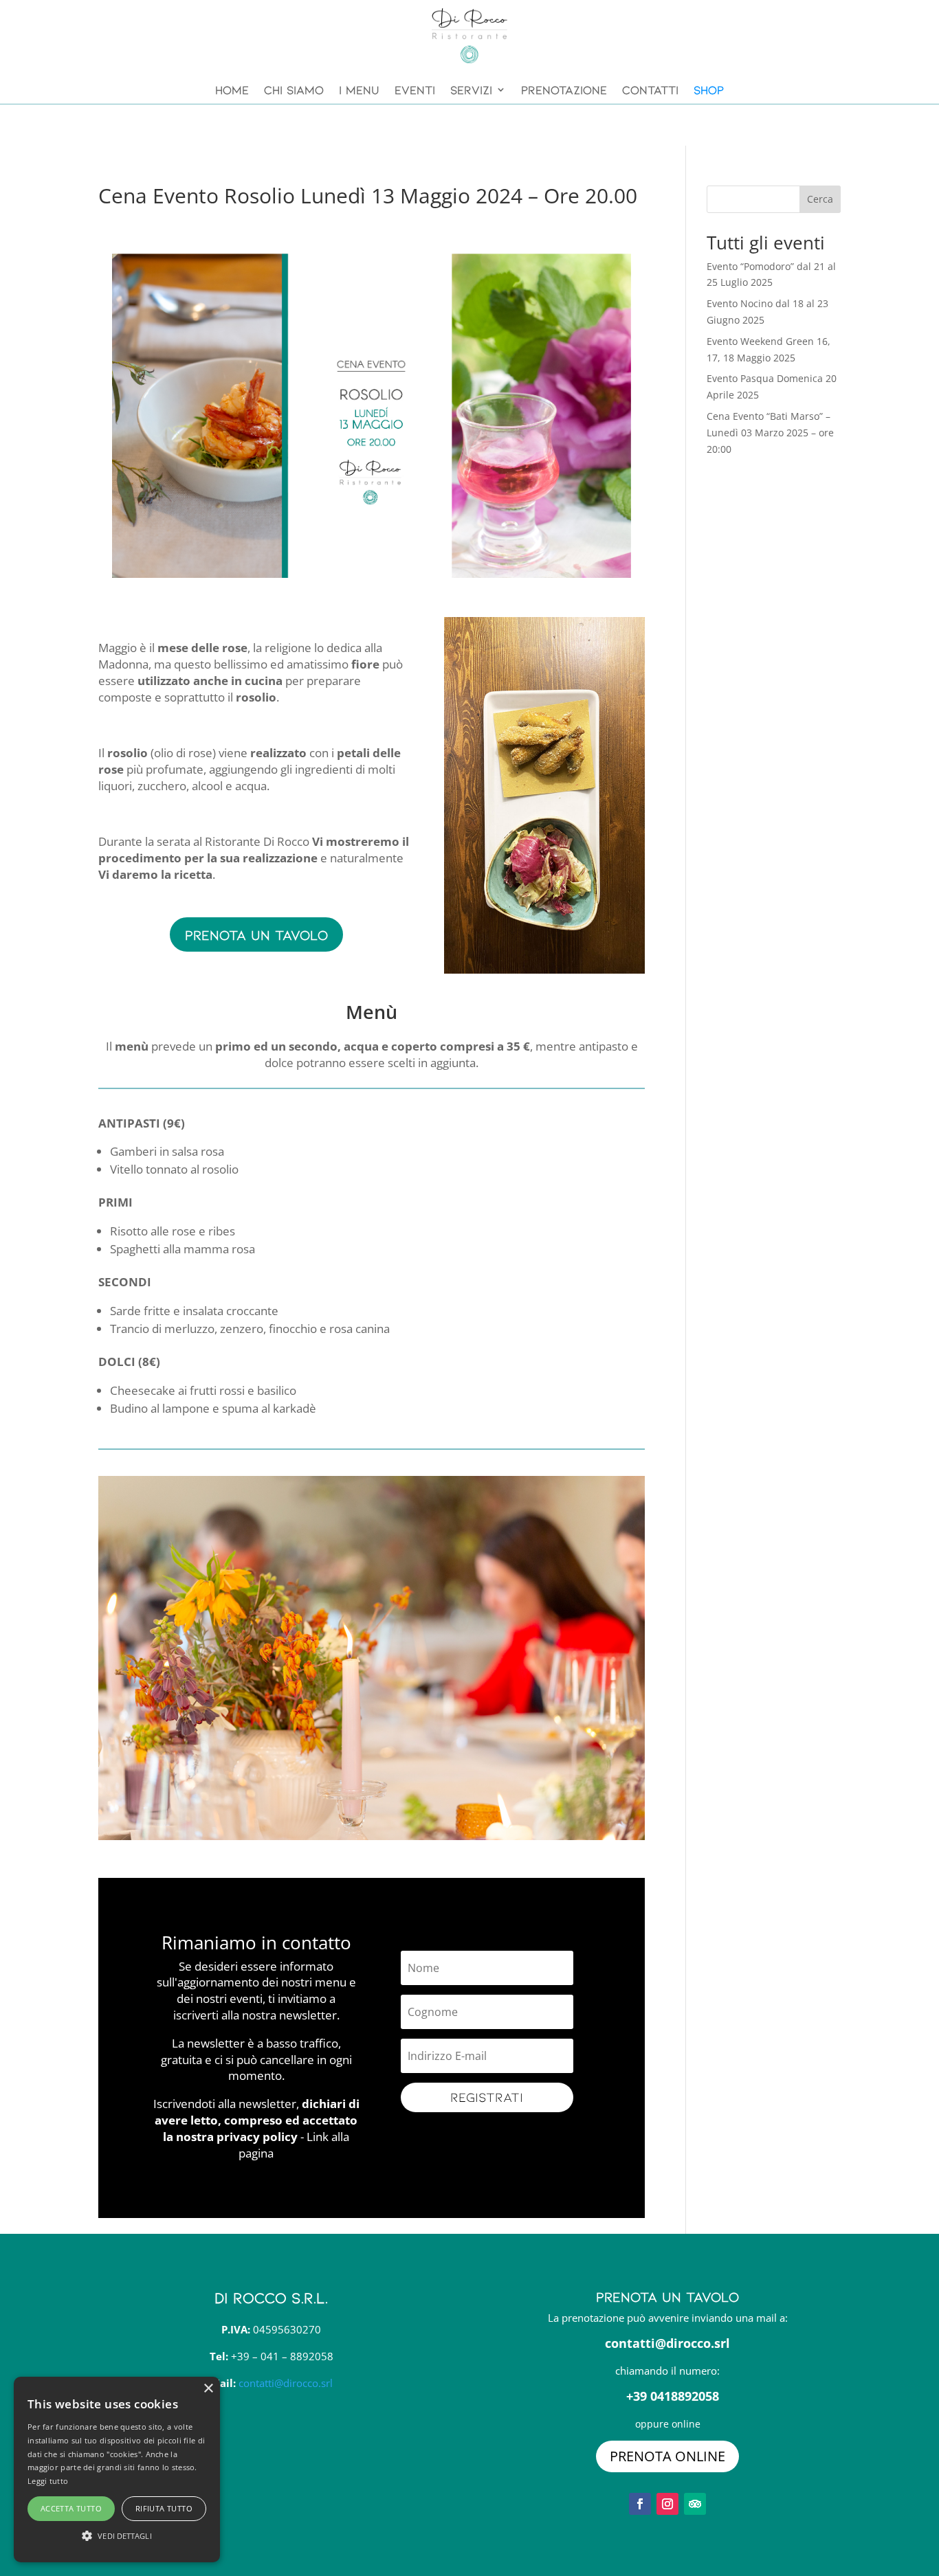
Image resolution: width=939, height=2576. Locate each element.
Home (232, 89)
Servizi (471, 89)
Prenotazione (564, 89)
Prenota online (667, 2456)
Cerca (820, 199)
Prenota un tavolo (256, 934)
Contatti (650, 89)
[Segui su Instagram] (667, 2504)
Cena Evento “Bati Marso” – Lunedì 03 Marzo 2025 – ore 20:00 (770, 433)
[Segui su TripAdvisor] (695, 2504)
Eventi (415, 89)
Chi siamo (294, 89)
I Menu (359, 89)
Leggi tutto (48, 2481)
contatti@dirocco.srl (286, 2383)
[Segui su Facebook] (640, 2504)
